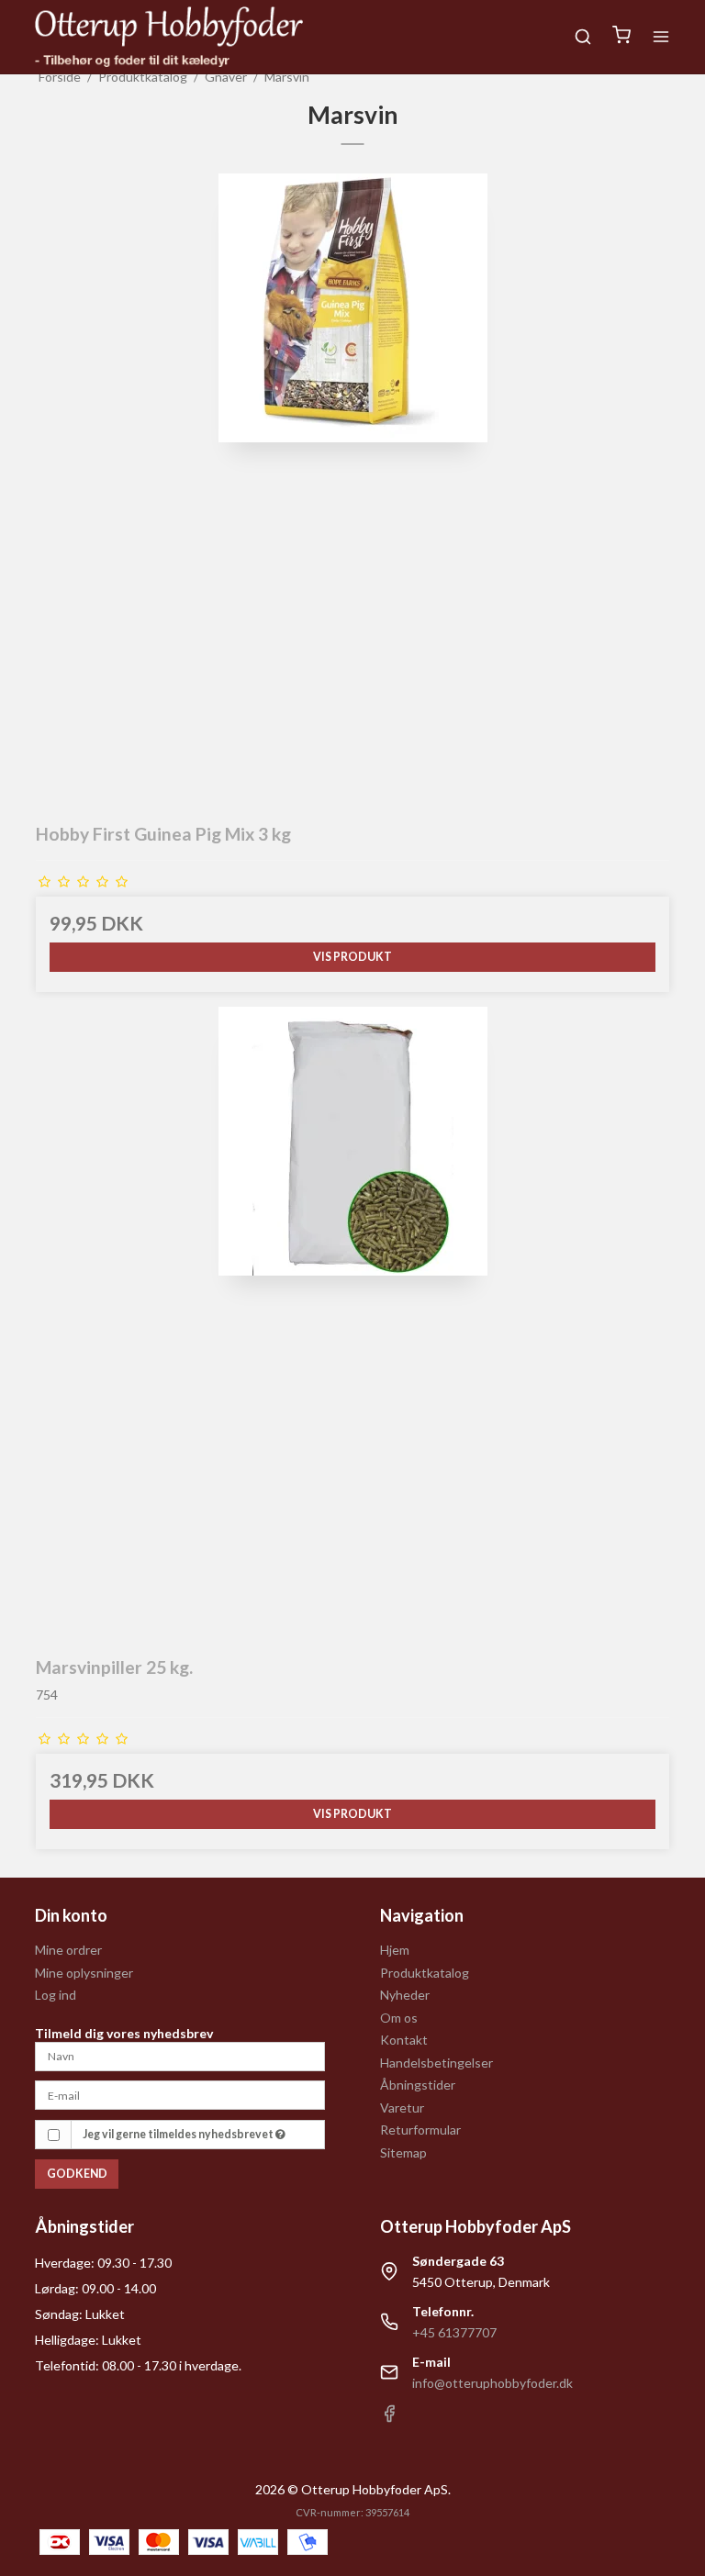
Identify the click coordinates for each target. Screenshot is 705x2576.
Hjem (395, 1950)
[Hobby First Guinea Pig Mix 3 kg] (352, 490)
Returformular (420, 2130)
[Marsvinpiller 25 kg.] (352, 1323)
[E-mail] (180, 2094)
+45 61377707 (454, 2332)
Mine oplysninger (84, 1973)
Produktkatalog (425, 1973)
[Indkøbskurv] (621, 37)
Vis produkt (352, 957)
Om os (399, 2018)
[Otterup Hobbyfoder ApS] (169, 37)
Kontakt (404, 2040)
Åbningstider (418, 2085)
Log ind (56, 1995)
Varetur (402, 2108)
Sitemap (403, 2152)
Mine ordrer (68, 1950)
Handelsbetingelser (436, 2063)
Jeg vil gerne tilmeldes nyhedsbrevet (179, 2134)
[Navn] (180, 2054)
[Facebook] (389, 2418)
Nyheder (405, 1995)
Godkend (77, 2174)
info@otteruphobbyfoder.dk (492, 2383)
